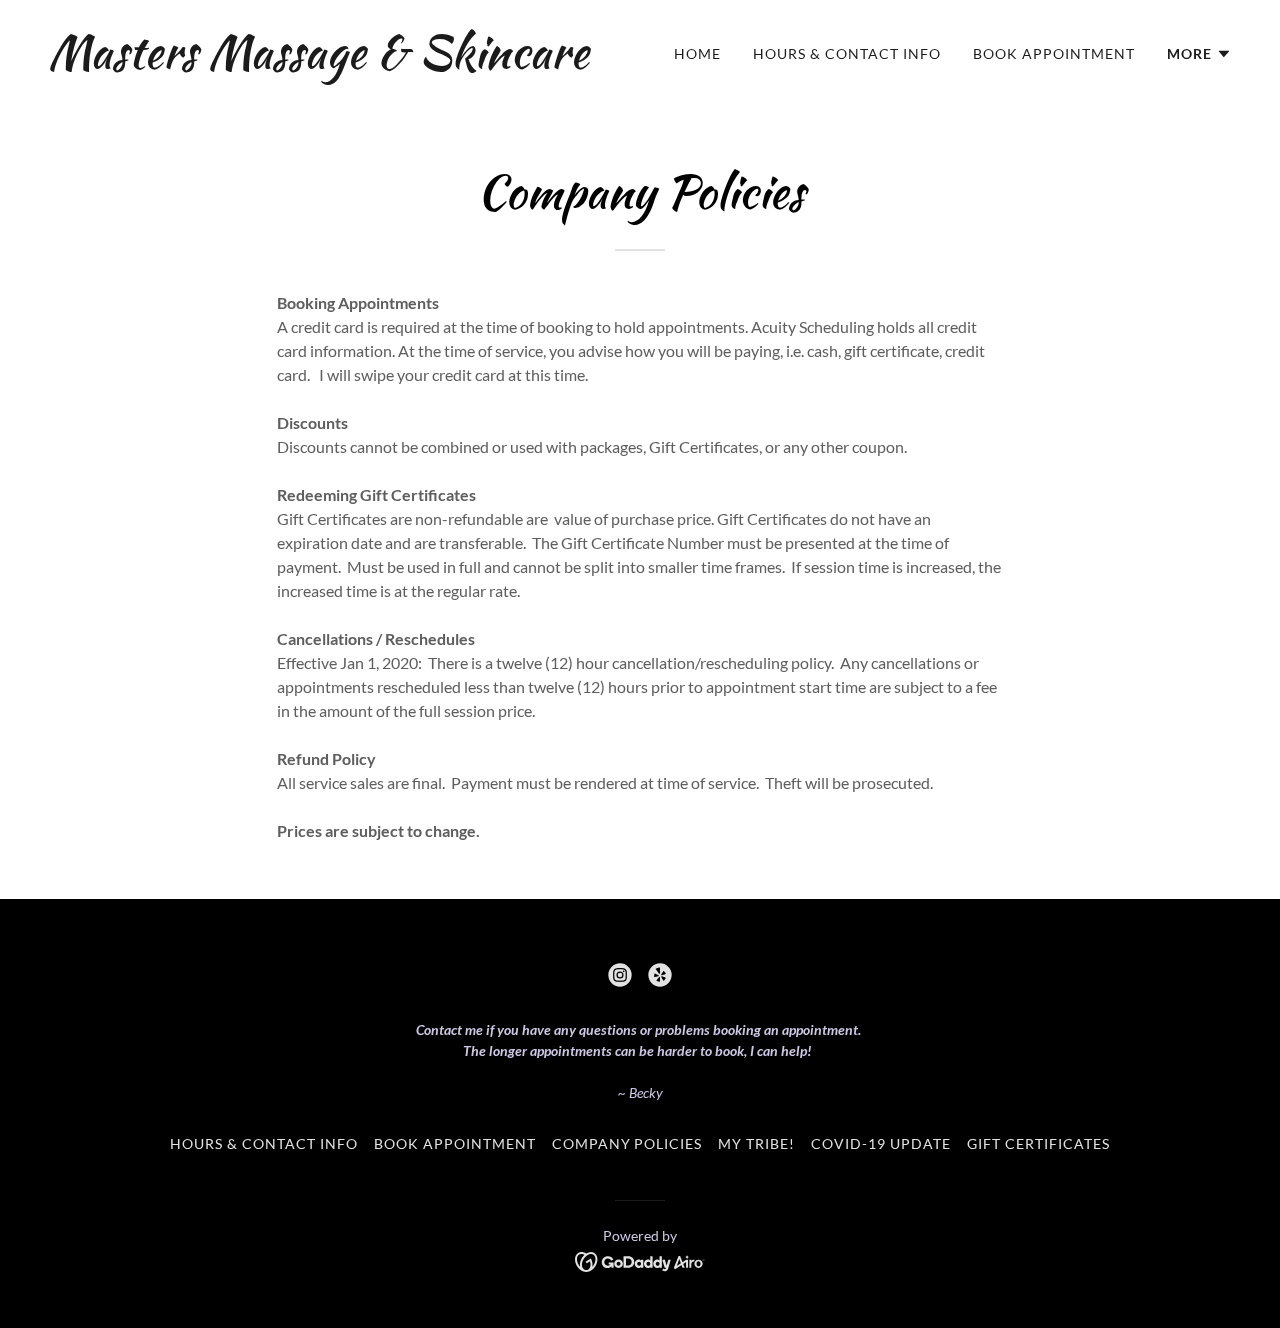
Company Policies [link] (627, 1143)
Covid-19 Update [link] (881, 1143)
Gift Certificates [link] (1038, 1143)
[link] (318, 61)
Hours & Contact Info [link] (847, 53)
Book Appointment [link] (1054, 53)
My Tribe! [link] (756, 1143)
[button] (1199, 54)
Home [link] (697, 53)
